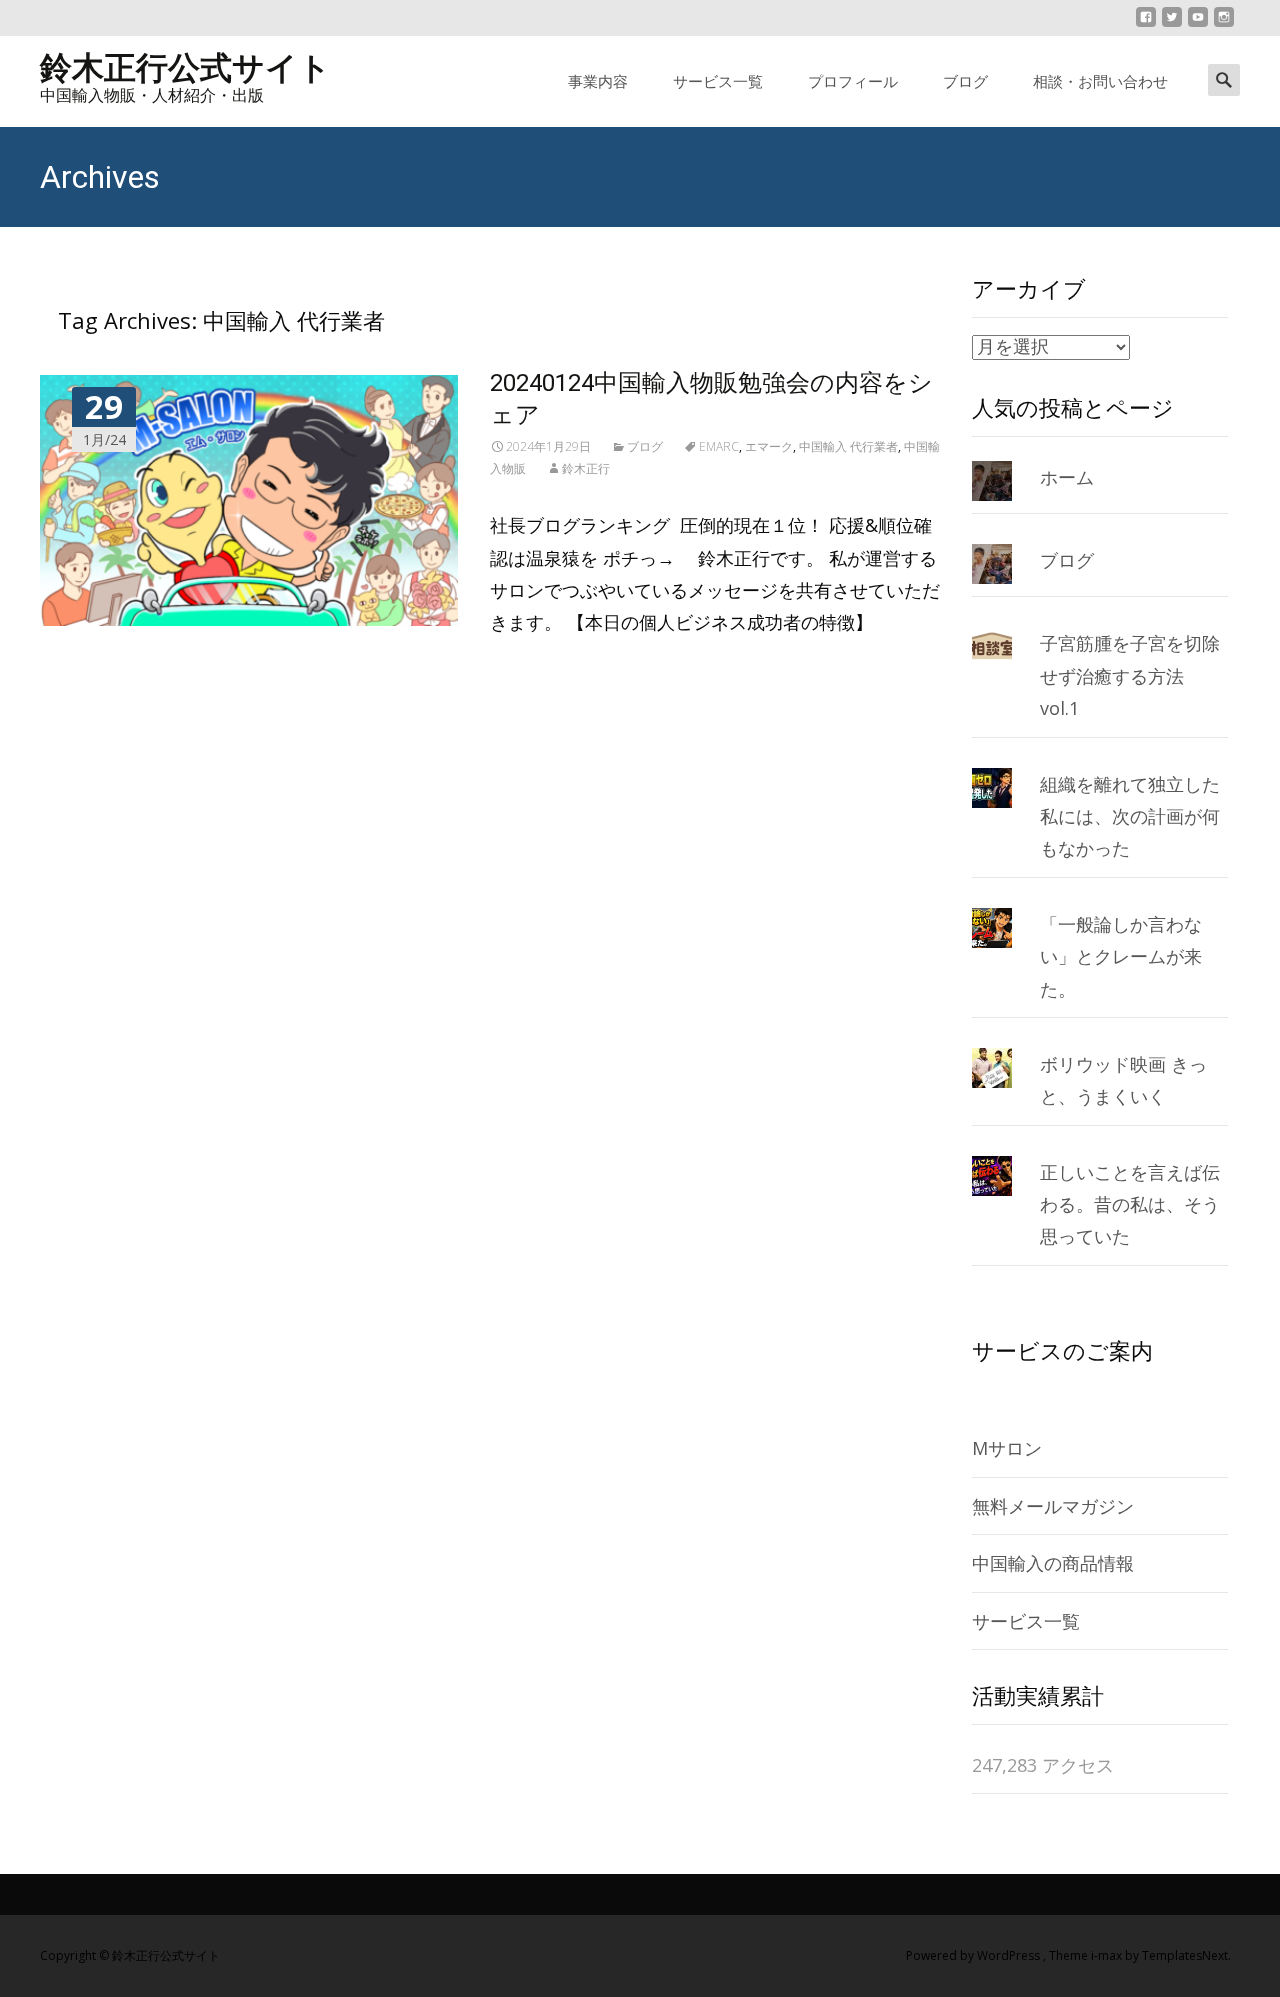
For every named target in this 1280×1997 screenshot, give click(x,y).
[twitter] (1172, 25)
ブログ (965, 81)
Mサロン (1007, 1448)
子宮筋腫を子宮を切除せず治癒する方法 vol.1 (1130, 675)
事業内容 (598, 81)
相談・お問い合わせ (1100, 81)
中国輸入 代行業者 (848, 446)
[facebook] (1146, 25)
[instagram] (1224, 25)
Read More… (546, 667)
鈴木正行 (586, 468)
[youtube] (1198, 25)
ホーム (1067, 477)
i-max (1108, 1955)
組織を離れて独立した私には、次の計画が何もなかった (1130, 816)
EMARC (719, 446)
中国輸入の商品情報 (1053, 1563)
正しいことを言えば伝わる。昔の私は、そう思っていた (1130, 1204)
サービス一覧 (718, 81)
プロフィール (853, 81)
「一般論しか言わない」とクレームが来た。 (1121, 956)
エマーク (769, 446)
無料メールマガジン (1053, 1506)
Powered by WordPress (974, 1955)
